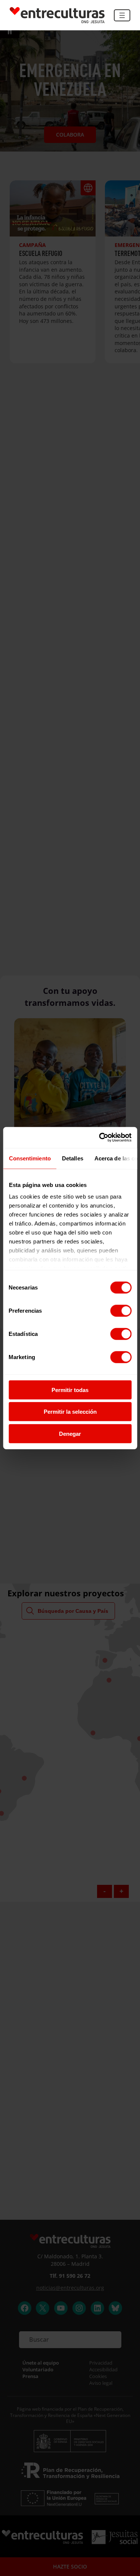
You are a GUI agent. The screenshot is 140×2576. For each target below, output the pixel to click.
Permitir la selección (70, 1412)
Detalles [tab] (72, 1158)
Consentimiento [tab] (29, 1158)
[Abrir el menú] (122, 15)
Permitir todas (70, 1390)
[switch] (121, 1310)
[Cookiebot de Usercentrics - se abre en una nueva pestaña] (100, 1138)
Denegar (70, 1433)
